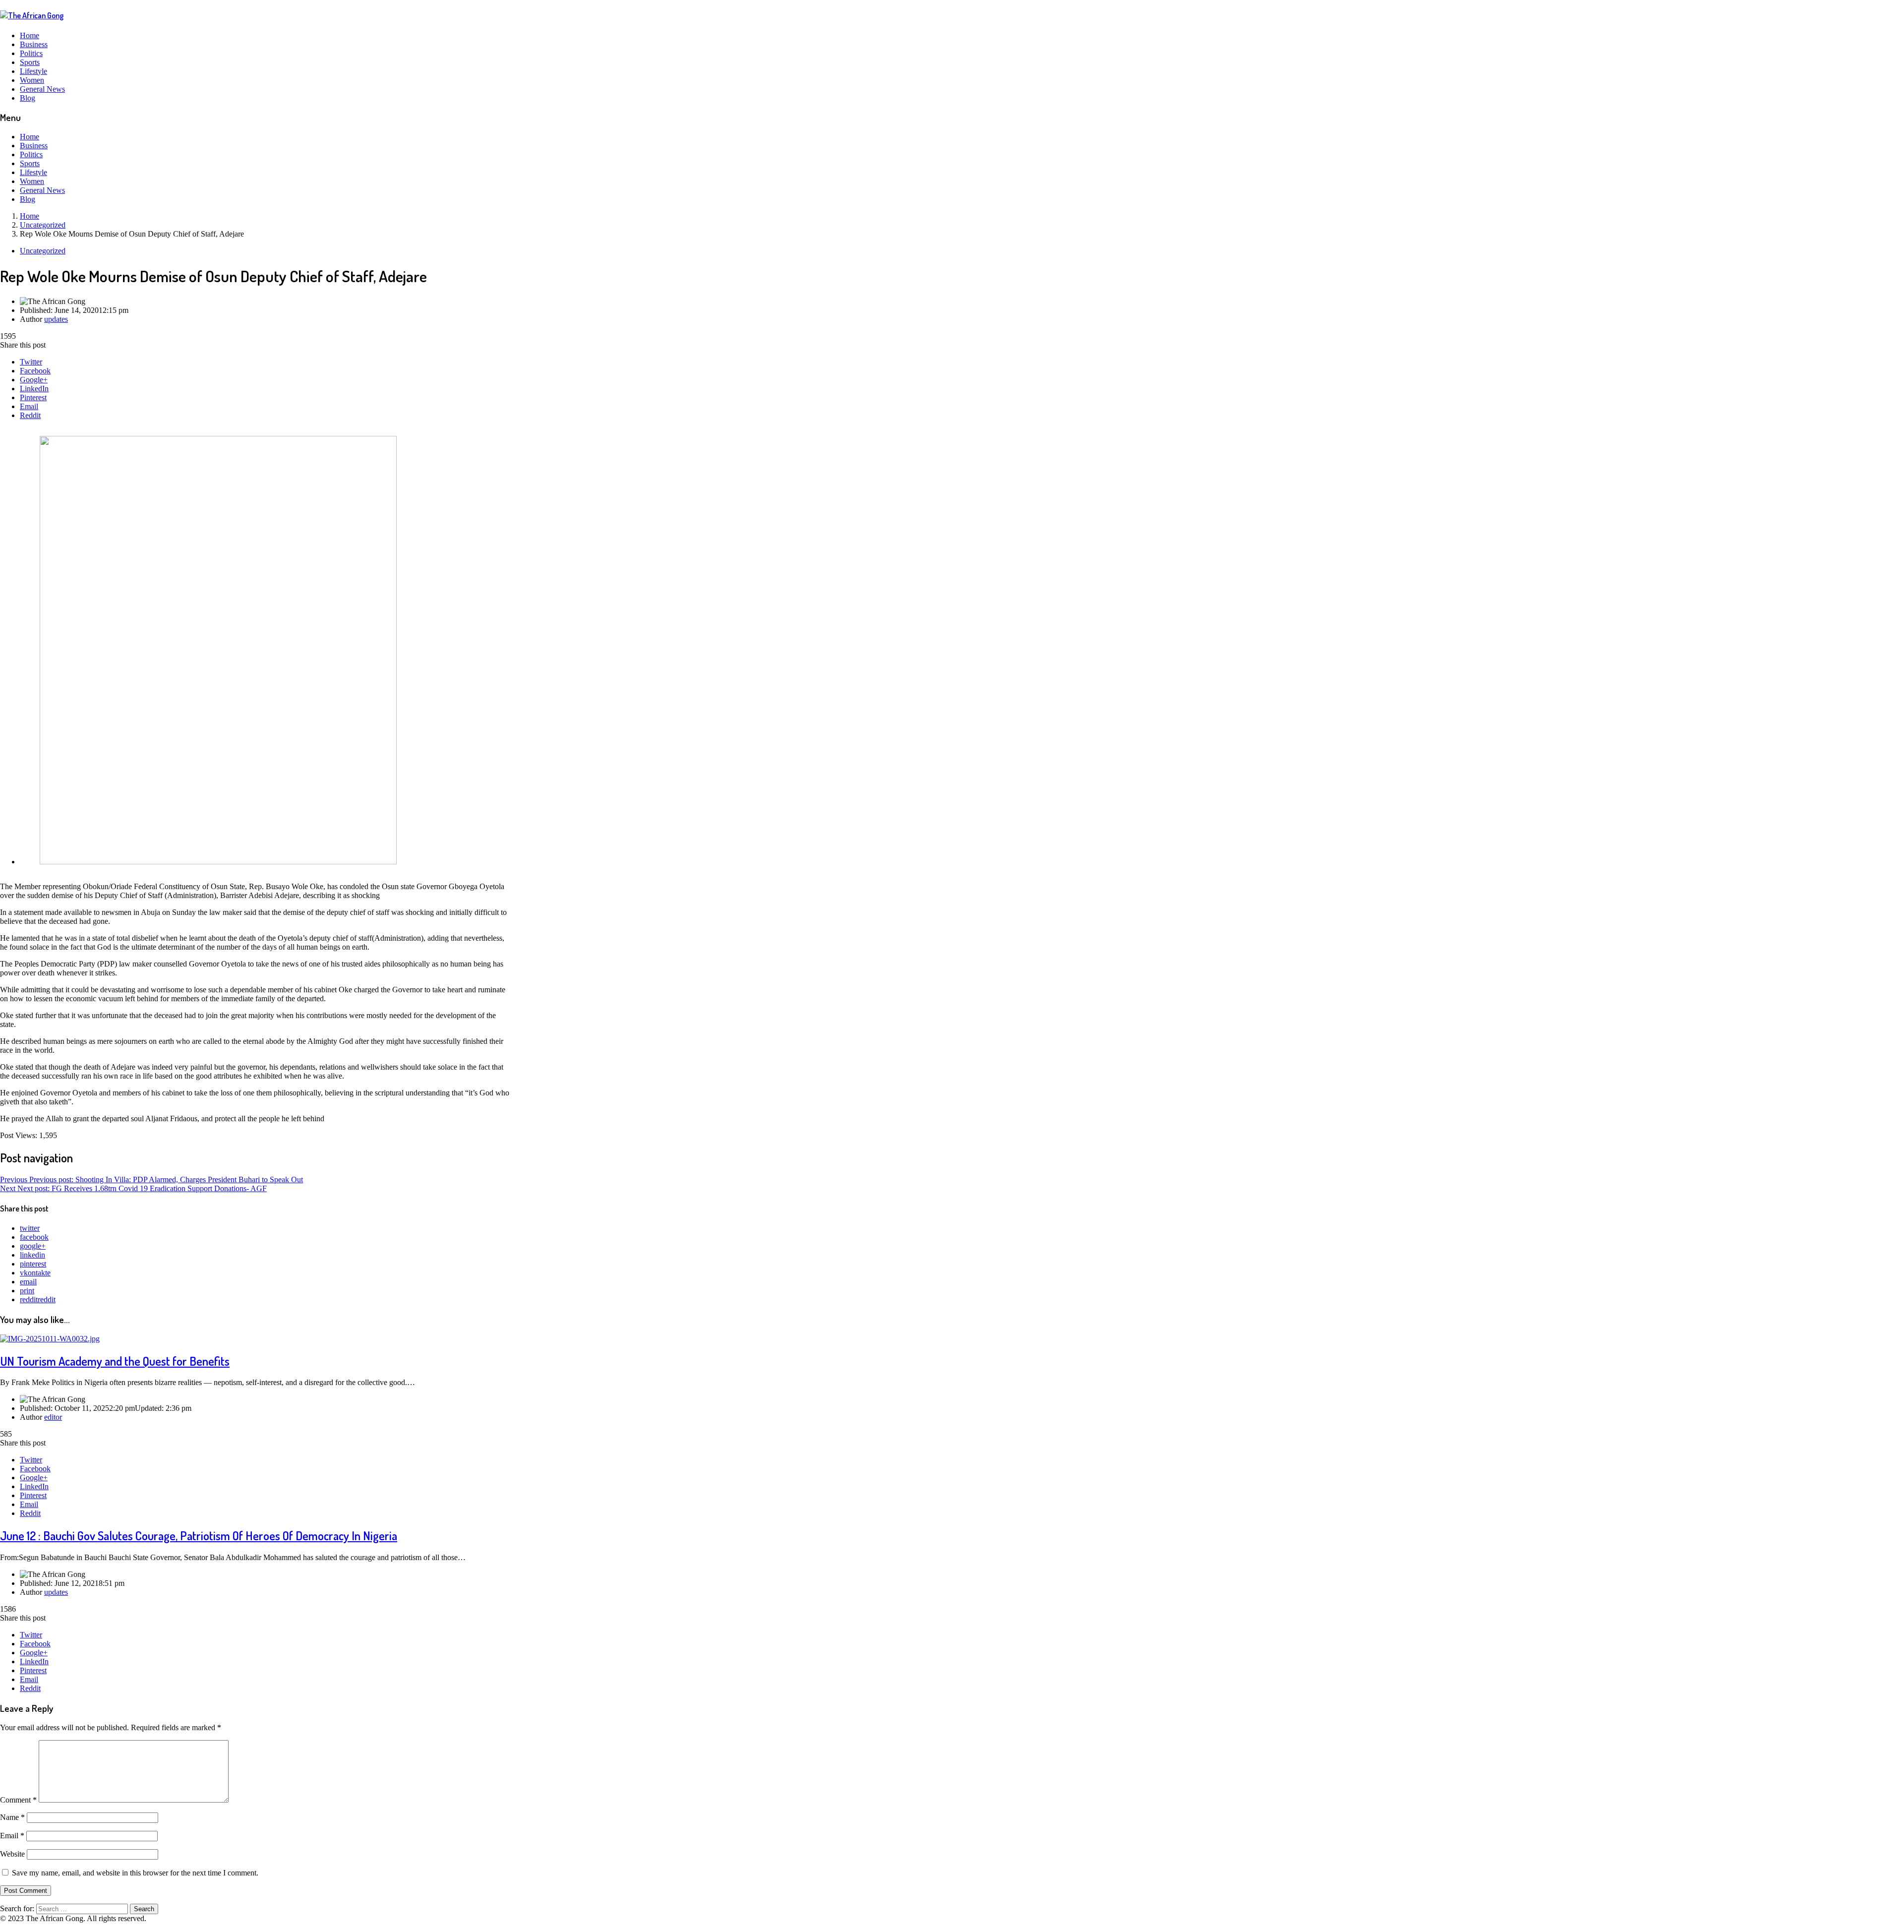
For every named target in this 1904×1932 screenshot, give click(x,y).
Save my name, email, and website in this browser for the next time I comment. (135, 1873)
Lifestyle (33, 71)
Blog (28, 98)
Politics (31, 53)
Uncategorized (43, 251)
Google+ (34, 380)
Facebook (35, 371)
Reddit (30, 415)
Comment (18, 1800)
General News (42, 89)
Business (34, 44)
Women (32, 80)
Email (29, 406)
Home (30, 35)
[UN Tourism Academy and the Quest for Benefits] (50, 1339)
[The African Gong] (32, 15)
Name (12, 1817)
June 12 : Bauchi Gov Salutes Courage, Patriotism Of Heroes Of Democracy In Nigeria (199, 1536)
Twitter (31, 362)
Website (12, 1854)
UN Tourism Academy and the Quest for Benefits (115, 1361)
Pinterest (33, 397)
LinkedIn (34, 389)
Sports (30, 62)
